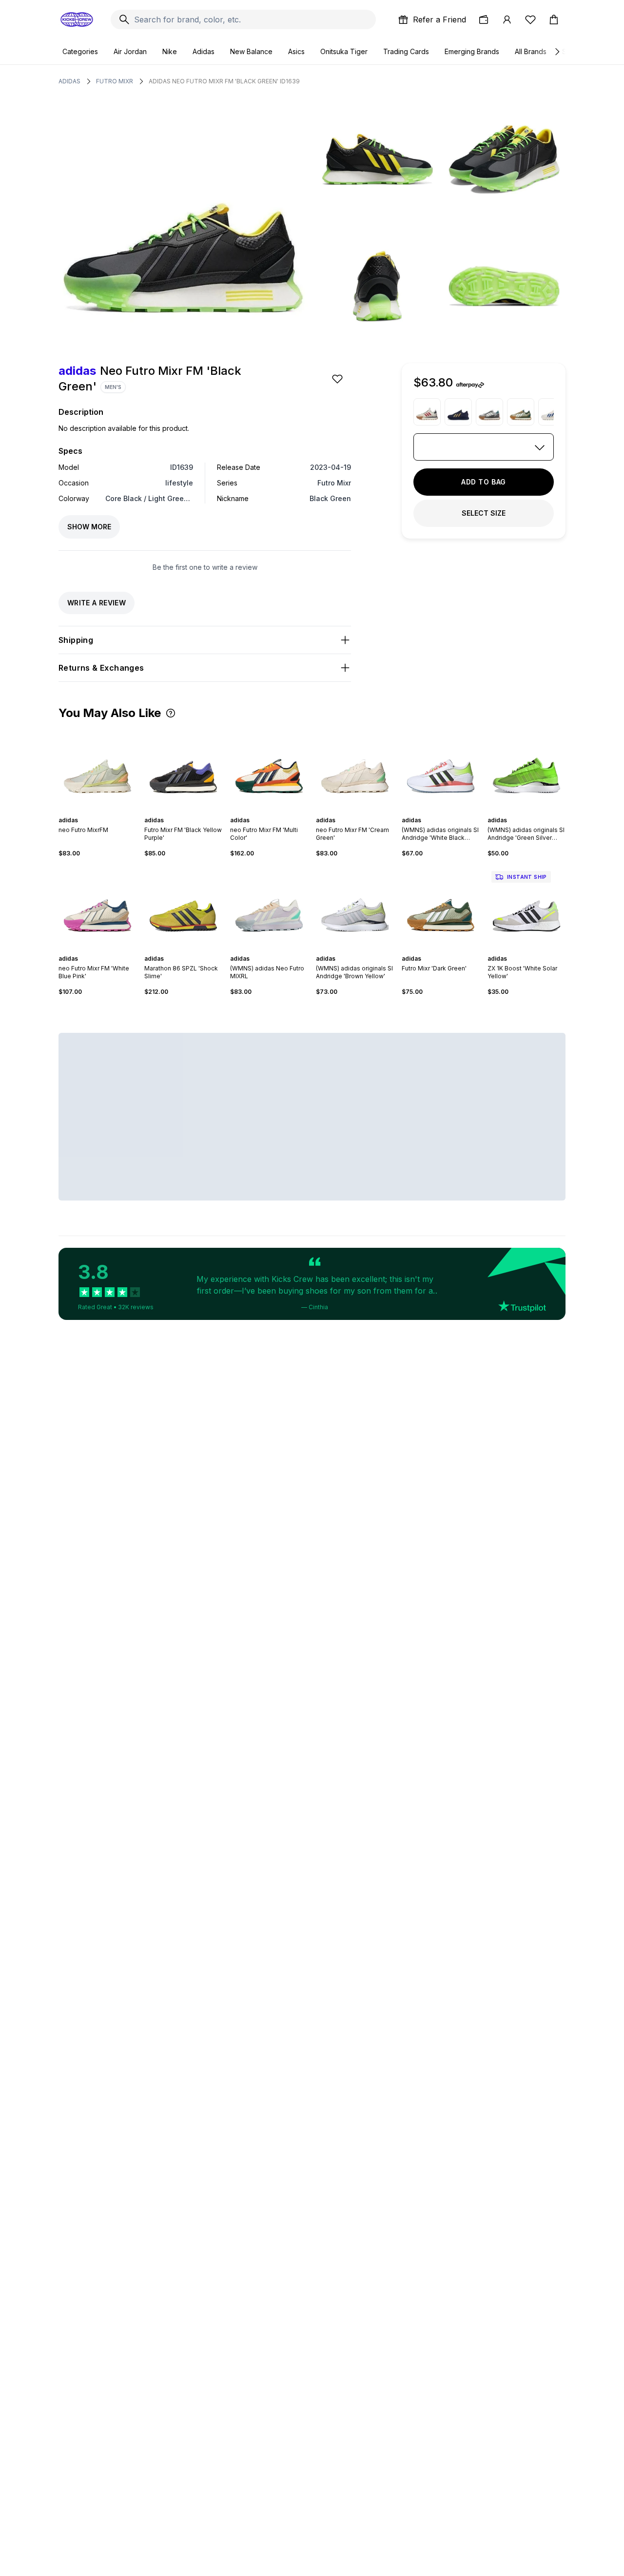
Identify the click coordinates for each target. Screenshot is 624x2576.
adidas (69, 81)
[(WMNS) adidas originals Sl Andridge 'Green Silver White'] (526, 768)
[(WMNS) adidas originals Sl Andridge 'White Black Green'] (441, 768)
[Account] (507, 19)
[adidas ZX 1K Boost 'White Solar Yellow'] (526, 906)
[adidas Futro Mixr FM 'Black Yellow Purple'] (183, 768)
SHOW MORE (89, 527)
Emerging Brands (472, 51)
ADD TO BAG (484, 482)
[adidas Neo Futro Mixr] (458, 412)
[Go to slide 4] (101, 812)
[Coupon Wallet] (484, 19)
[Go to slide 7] (452, 812)
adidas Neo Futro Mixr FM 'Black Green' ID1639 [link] (224, 81)
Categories (80, 51)
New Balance (251, 51)
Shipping (76, 640)
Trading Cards (406, 51)
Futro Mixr (115, 81)
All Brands (531, 51)
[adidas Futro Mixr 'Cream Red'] (427, 412)
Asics (296, 51)
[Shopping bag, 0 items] (554, 19)
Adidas (204, 51)
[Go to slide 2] (94, 812)
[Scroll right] (557, 52)
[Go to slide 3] (97, 812)
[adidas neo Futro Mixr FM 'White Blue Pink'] (97, 906)
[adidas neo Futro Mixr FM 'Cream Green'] (355, 768)
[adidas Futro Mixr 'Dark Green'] (521, 412)
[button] (171, 713)
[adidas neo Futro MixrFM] (97, 768)
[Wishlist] (530, 19)
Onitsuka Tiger (344, 51)
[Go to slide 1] (90, 812)
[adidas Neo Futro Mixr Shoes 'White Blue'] (552, 412)
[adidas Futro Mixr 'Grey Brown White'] (489, 412)
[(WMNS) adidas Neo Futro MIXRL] (269, 906)
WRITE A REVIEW (97, 603)
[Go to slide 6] (193, 812)
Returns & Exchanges (101, 668)
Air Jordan (130, 51)
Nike (170, 51)
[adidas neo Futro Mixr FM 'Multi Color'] (269, 768)
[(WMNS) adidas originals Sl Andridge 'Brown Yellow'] (355, 906)
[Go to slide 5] (105, 812)
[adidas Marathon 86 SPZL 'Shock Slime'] (183, 906)
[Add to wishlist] (338, 379)
